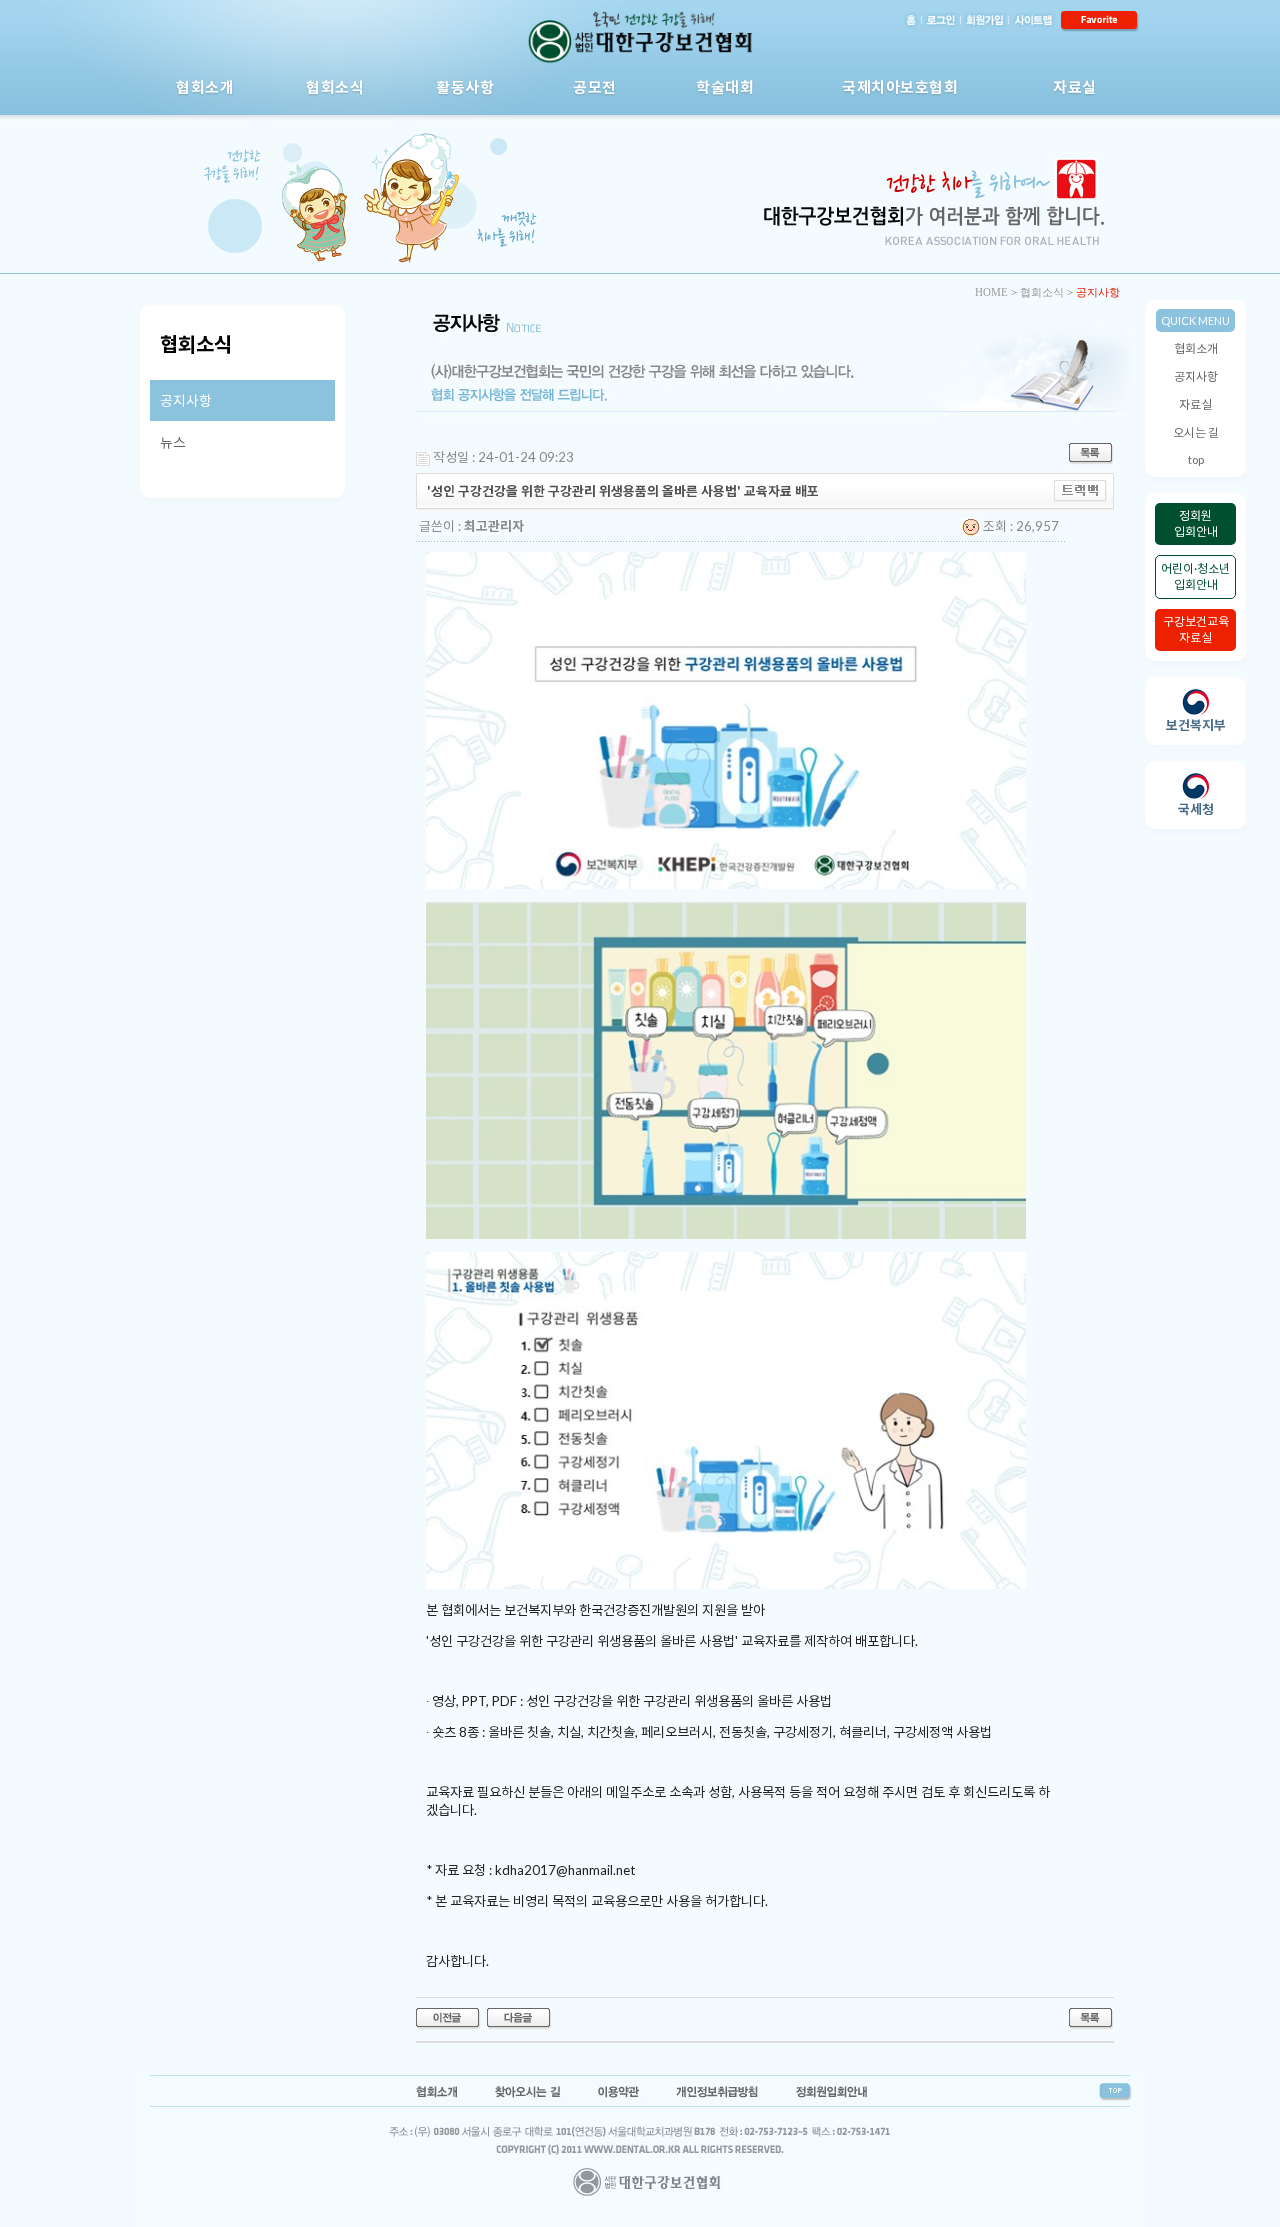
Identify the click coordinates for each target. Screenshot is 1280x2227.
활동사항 (465, 87)
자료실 (1075, 87)
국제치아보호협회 (900, 87)
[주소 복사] (1080, 489)
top (1196, 459)
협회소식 (335, 87)
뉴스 (173, 442)
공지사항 (1196, 376)
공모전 (595, 87)
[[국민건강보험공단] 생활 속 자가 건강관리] (519, 2017)
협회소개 (205, 87)
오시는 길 (1196, 432)
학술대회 (725, 87)
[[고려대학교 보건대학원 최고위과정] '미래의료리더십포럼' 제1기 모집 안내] (448, 2017)
